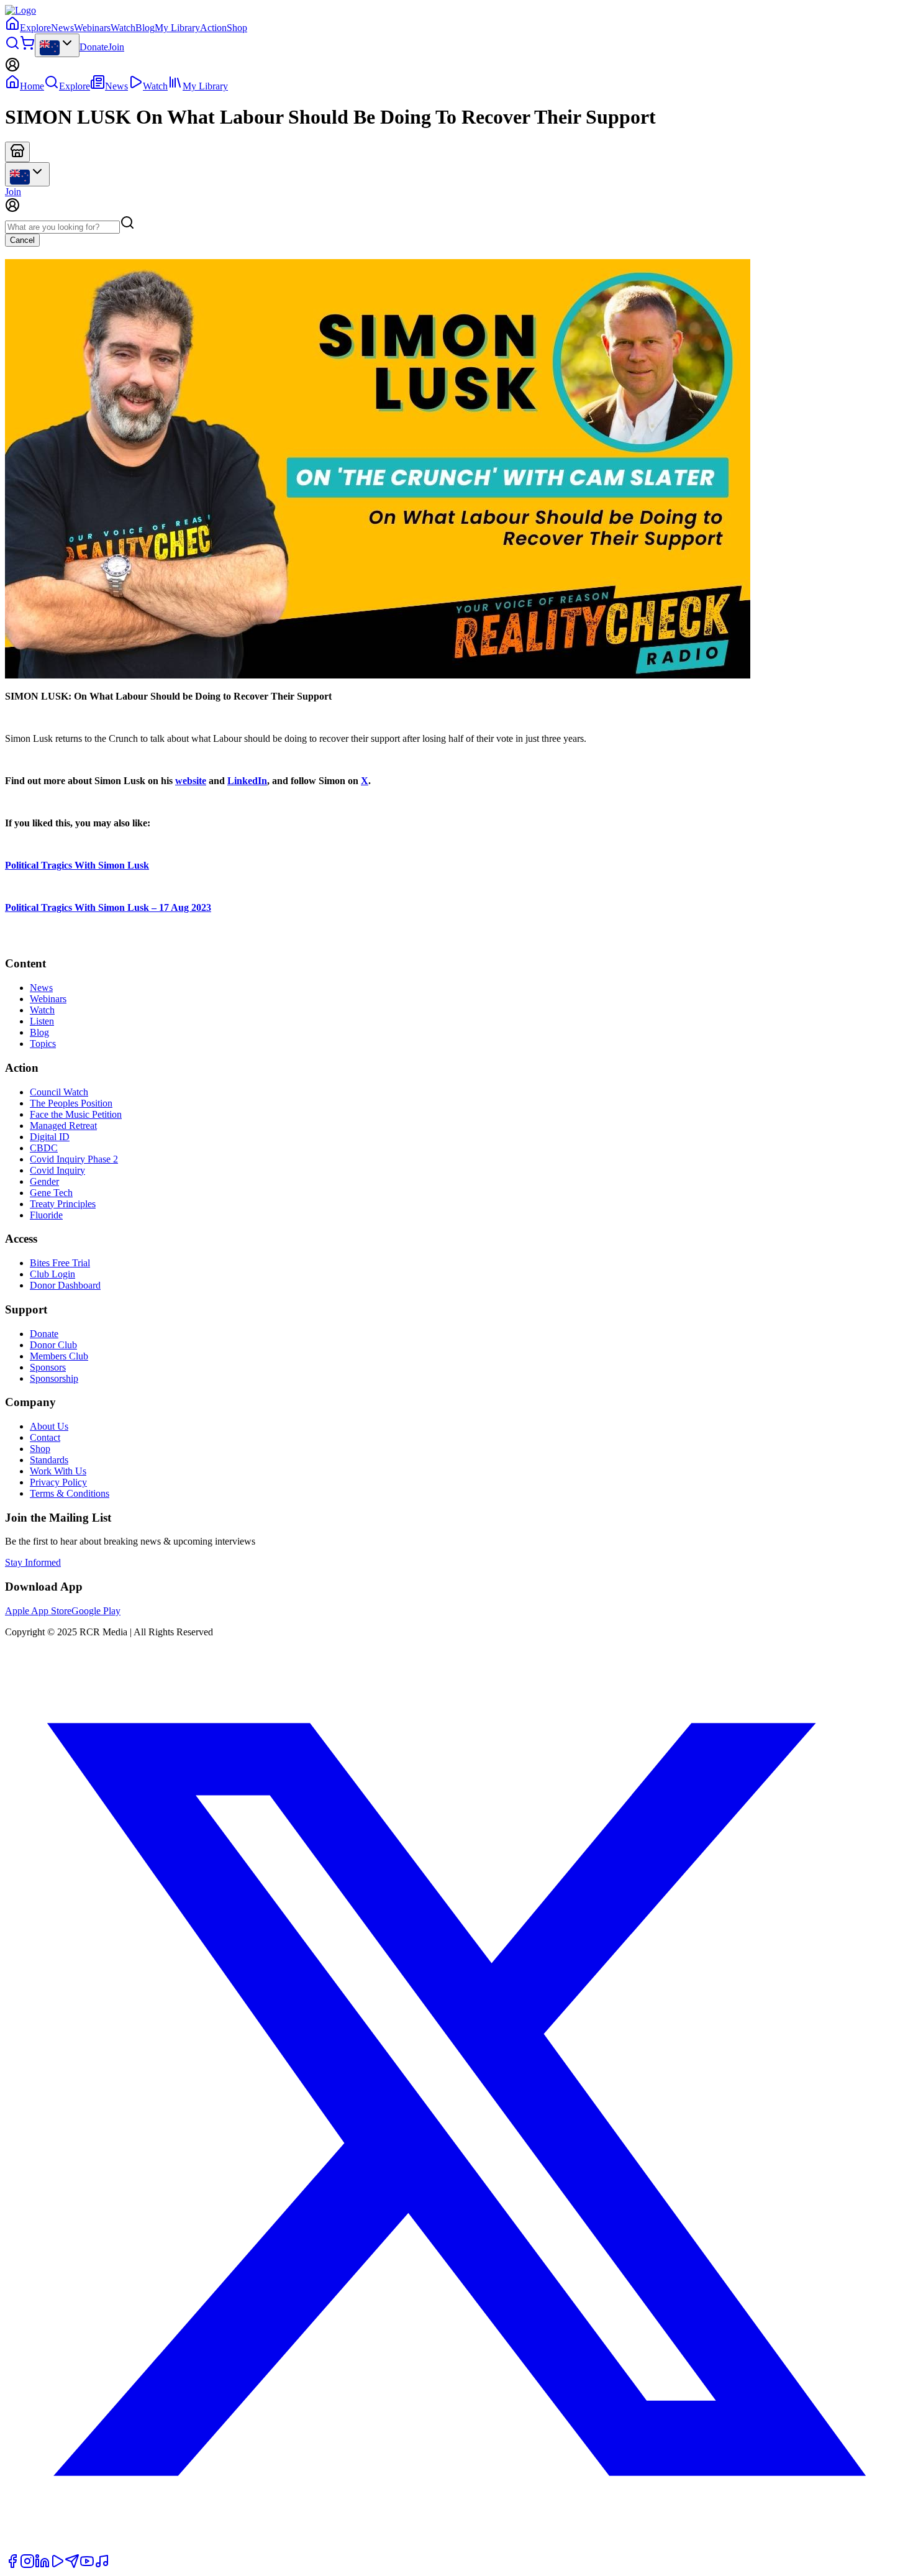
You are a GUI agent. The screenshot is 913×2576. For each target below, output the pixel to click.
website (191, 781)
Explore (35, 28)
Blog (145, 28)
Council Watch (59, 1092)
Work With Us (58, 1471)
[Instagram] (27, 2565)
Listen (42, 1021)
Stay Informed (33, 1562)
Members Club (59, 1356)
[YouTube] (87, 2565)
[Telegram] (72, 2565)
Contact (45, 1437)
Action (213, 28)
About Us (49, 1426)
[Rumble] (57, 2565)
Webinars (92, 28)
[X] (457, 2548)
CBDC (44, 1148)
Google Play (96, 1611)
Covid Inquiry (57, 1170)
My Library (177, 28)
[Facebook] (12, 2565)
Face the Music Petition (76, 1114)
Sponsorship (54, 1378)
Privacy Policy (58, 1482)
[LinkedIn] (42, 2565)
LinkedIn (247, 781)
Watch (123, 28)
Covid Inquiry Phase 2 (74, 1159)
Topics (43, 1044)
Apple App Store (38, 1611)
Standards (49, 1460)
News (62, 28)
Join (116, 47)
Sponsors (48, 1367)
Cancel (22, 240)
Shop (237, 28)
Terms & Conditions (70, 1493)
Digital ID (50, 1137)
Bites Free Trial (60, 1263)
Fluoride (46, 1215)
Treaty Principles (63, 1204)
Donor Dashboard (65, 1285)
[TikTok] (102, 2565)
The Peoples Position (71, 1103)
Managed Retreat (63, 1126)
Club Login (52, 1274)
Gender (44, 1181)
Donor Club (53, 1345)
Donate (94, 47)
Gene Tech (51, 1193)
